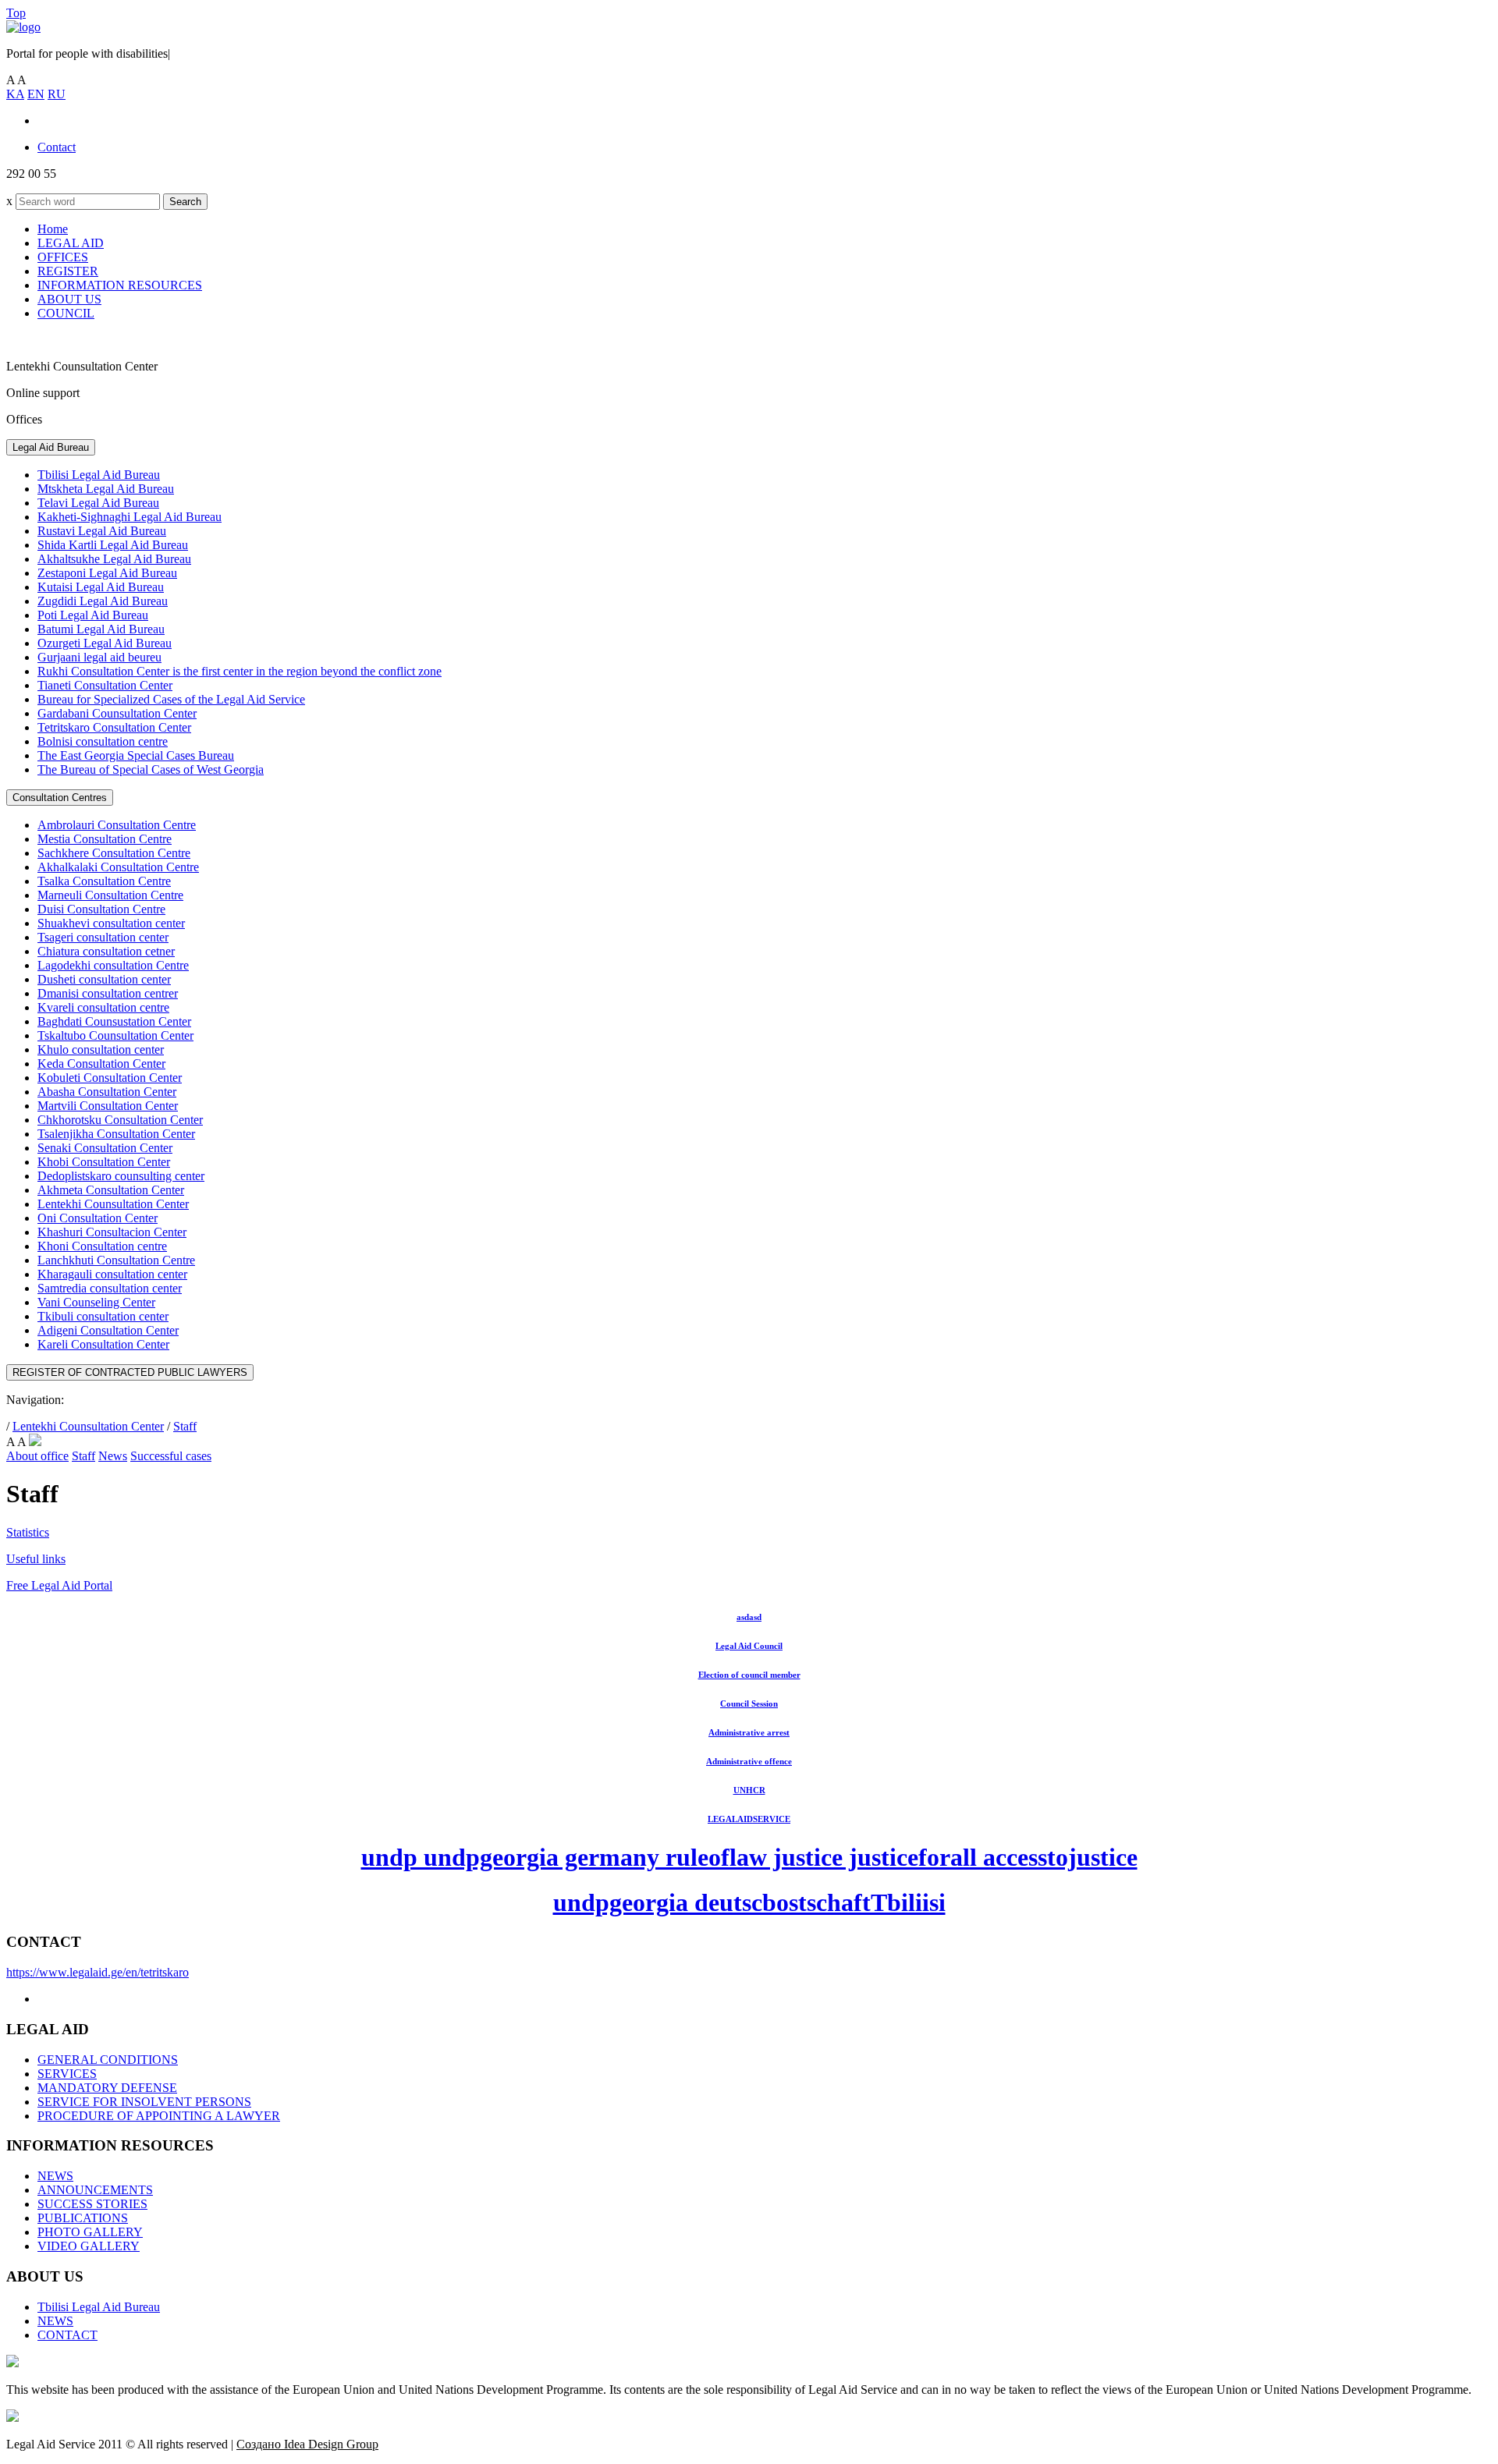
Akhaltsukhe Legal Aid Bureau (114, 559)
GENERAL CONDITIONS (108, 2060)
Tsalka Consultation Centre (104, 881)
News (113, 1456)
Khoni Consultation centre (102, 1246)
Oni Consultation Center (98, 1218)
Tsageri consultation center (103, 937)
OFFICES (63, 257)
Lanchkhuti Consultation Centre (116, 1260)
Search (185, 202)
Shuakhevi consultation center (111, 923)
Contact (57, 147)
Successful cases (171, 1456)
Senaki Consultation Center (105, 1148)
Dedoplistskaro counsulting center (121, 1176)
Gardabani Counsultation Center (117, 713)
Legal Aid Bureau (51, 447)
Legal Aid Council (749, 1646)
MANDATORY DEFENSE (107, 2088)
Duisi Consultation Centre (101, 909)
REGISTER (68, 271)
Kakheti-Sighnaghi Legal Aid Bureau (130, 517)
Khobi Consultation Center (104, 1162)
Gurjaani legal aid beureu (99, 657)
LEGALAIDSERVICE (749, 1819)
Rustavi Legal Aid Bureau (102, 531)
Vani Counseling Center (96, 1302)
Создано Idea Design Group (307, 2444)
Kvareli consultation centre (103, 1007)
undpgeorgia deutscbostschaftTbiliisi (749, 1902)
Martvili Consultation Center (108, 1106)
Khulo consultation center (101, 1049)
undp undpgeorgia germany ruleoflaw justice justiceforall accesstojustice (749, 1857)
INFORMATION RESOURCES (120, 285)
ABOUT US (69, 299)
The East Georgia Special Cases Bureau (136, 755)
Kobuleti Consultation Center (110, 1078)
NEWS (55, 2176)
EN (36, 94)
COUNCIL (66, 313)
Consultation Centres (60, 798)
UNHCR (749, 1790)
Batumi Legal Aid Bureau (101, 629)
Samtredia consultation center (110, 1288)
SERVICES (67, 2074)
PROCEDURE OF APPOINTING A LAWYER (159, 2116)
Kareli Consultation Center (103, 1344)
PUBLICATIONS (83, 2218)
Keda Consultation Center (101, 1064)
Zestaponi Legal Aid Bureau (107, 573)
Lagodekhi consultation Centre (113, 965)
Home (53, 229)
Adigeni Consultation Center (108, 1330)
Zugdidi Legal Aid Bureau (103, 601)
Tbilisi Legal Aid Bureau (99, 475)
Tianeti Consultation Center (105, 685)
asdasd (749, 1617)
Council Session (749, 1704)
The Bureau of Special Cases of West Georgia (151, 769)
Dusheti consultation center (104, 979)
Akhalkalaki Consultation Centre (118, 867)
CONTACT (67, 2335)
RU (57, 94)
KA (15, 94)
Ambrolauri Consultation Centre (117, 825)
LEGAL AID (71, 243)
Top (16, 13)
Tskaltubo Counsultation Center (115, 1035)
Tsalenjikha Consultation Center (116, 1134)
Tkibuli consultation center (103, 1316)
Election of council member (749, 1675)
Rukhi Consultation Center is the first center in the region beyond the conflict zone (240, 671)
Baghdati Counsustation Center (114, 1021)
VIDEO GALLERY (89, 2246)
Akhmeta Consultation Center (111, 1190)
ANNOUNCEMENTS (95, 2190)
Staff (185, 1426)
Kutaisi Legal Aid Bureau (101, 587)
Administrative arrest (749, 1732)
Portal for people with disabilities (88, 53)
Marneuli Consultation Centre (110, 895)
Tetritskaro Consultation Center (114, 727)
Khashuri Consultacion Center (112, 1232)
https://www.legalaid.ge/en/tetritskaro (98, 1972)
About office (37, 1456)
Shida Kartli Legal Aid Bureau (113, 545)
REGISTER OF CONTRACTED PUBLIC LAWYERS (130, 1372)
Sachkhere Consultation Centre (114, 853)
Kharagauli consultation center (112, 1274)
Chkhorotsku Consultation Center (120, 1120)
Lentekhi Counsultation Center (113, 1204)
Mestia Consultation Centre (105, 839)
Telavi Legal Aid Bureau (98, 503)
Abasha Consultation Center (107, 1092)
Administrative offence (749, 1761)
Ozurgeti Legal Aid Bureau (105, 643)
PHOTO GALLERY (90, 2232)
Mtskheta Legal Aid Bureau (106, 489)
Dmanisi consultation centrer (108, 993)
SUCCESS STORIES (92, 2204)
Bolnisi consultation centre (103, 741)
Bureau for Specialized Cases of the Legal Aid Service (171, 699)
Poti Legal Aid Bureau (93, 615)
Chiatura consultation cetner (106, 951)
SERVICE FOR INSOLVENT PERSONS (144, 2102)
